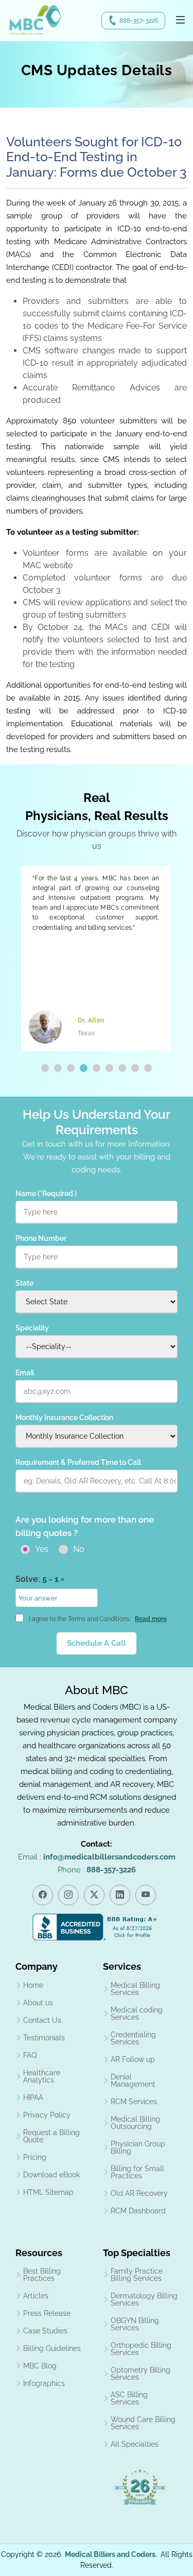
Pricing (35, 2157)
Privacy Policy (47, 2115)
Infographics (44, 2383)
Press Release (47, 2313)
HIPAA (33, 2097)
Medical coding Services (137, 2014)
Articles (36, 2296)
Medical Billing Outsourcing (135, 2123)
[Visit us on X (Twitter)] (94, 1895)
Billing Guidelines (52, 2348)
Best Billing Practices (42, 2275)
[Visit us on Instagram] (68, 1895)
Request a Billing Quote (51, 2136)
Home (33, 1985)
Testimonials (44, 2038)
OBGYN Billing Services (135, 2324)
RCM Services (134, 2102)
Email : (97, 1857)
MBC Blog (40, 2366)
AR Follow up (133, 2059)
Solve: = (40, 1579)
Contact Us (42, 2020)
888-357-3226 (139, 21)
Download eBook (51, 2175)
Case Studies (45, 2331)
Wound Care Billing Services (143, 2423)
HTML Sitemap (48, 2192)
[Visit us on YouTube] (146, 1895)
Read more (151, 1619)
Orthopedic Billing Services (141, 2349)
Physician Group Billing (138, 2147)
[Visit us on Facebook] (43, 1895)
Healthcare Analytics (42, 2076)
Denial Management (133, 2080)
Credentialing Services (133, 2038)
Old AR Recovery (139, 2193)
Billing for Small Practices (137, 2172)
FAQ (30, 2055)
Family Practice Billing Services (137, 2275)
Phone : (97, 1870)
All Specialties (135, 2444)
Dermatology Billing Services (144, 2299)
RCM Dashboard (138, 2211)
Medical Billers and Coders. (111, 2554)
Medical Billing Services (135, 1989)
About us (38, 2003)
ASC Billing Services (129, 2398)
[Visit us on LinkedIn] (120, 1895)
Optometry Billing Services (141, 2374)
